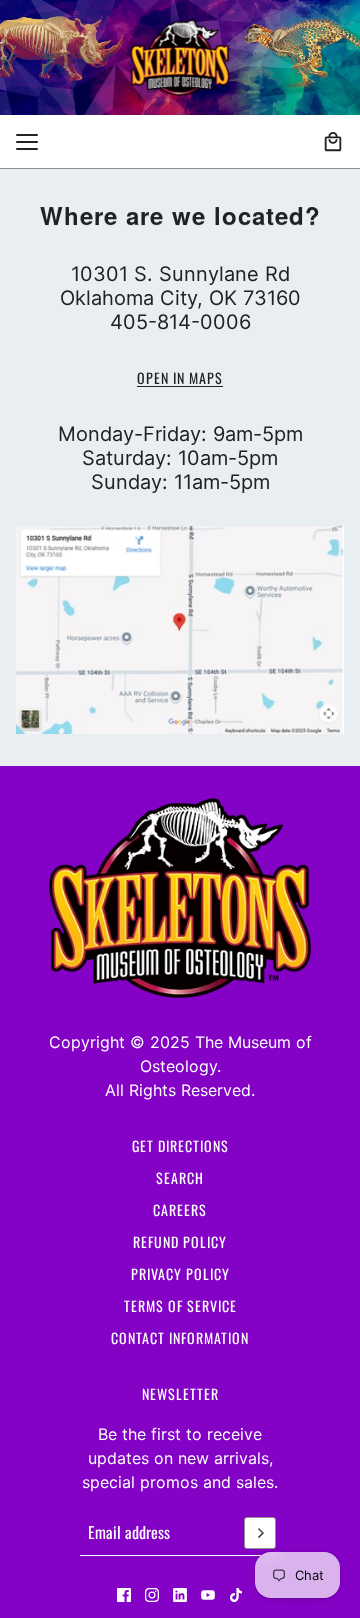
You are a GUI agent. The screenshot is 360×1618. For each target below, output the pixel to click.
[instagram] (152, 1595)
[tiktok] (236, 1595)
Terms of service (180, 1305)
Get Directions (180, 1145)
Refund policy (180, 1241)
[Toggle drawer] (27, 142)
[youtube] (208, 1595)
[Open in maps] (180, 630)
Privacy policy (180, 1273)
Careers (180, 1209)
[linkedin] (180, 1595)
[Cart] (333, 142)
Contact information (180, 1337)
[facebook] (124, 1595)
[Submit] (260, 1533)
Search (180, 1177)
